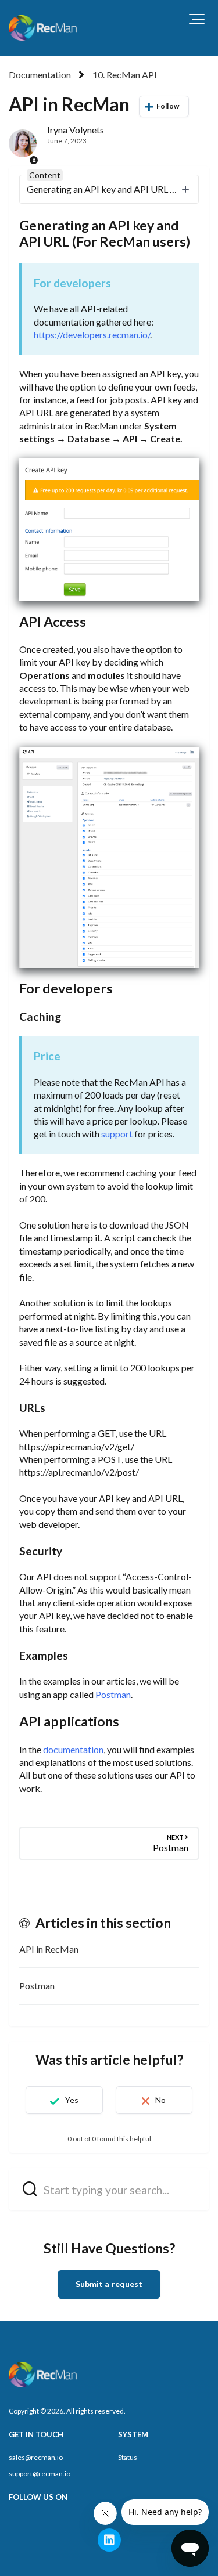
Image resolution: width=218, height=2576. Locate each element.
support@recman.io (40, 2474)
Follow (168, 106)
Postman (113, 1694)
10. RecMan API (125, 75)
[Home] (44, 28)
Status (128, 2457)
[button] (197, 19)
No (160, 2100)
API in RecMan (49, 1949)
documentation (73, 1749)
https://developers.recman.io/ (92, 335)
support (117, 1134)
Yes (72, 2100)
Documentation (40, 75)
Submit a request (109, 2284)
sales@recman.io (36, 2457)
